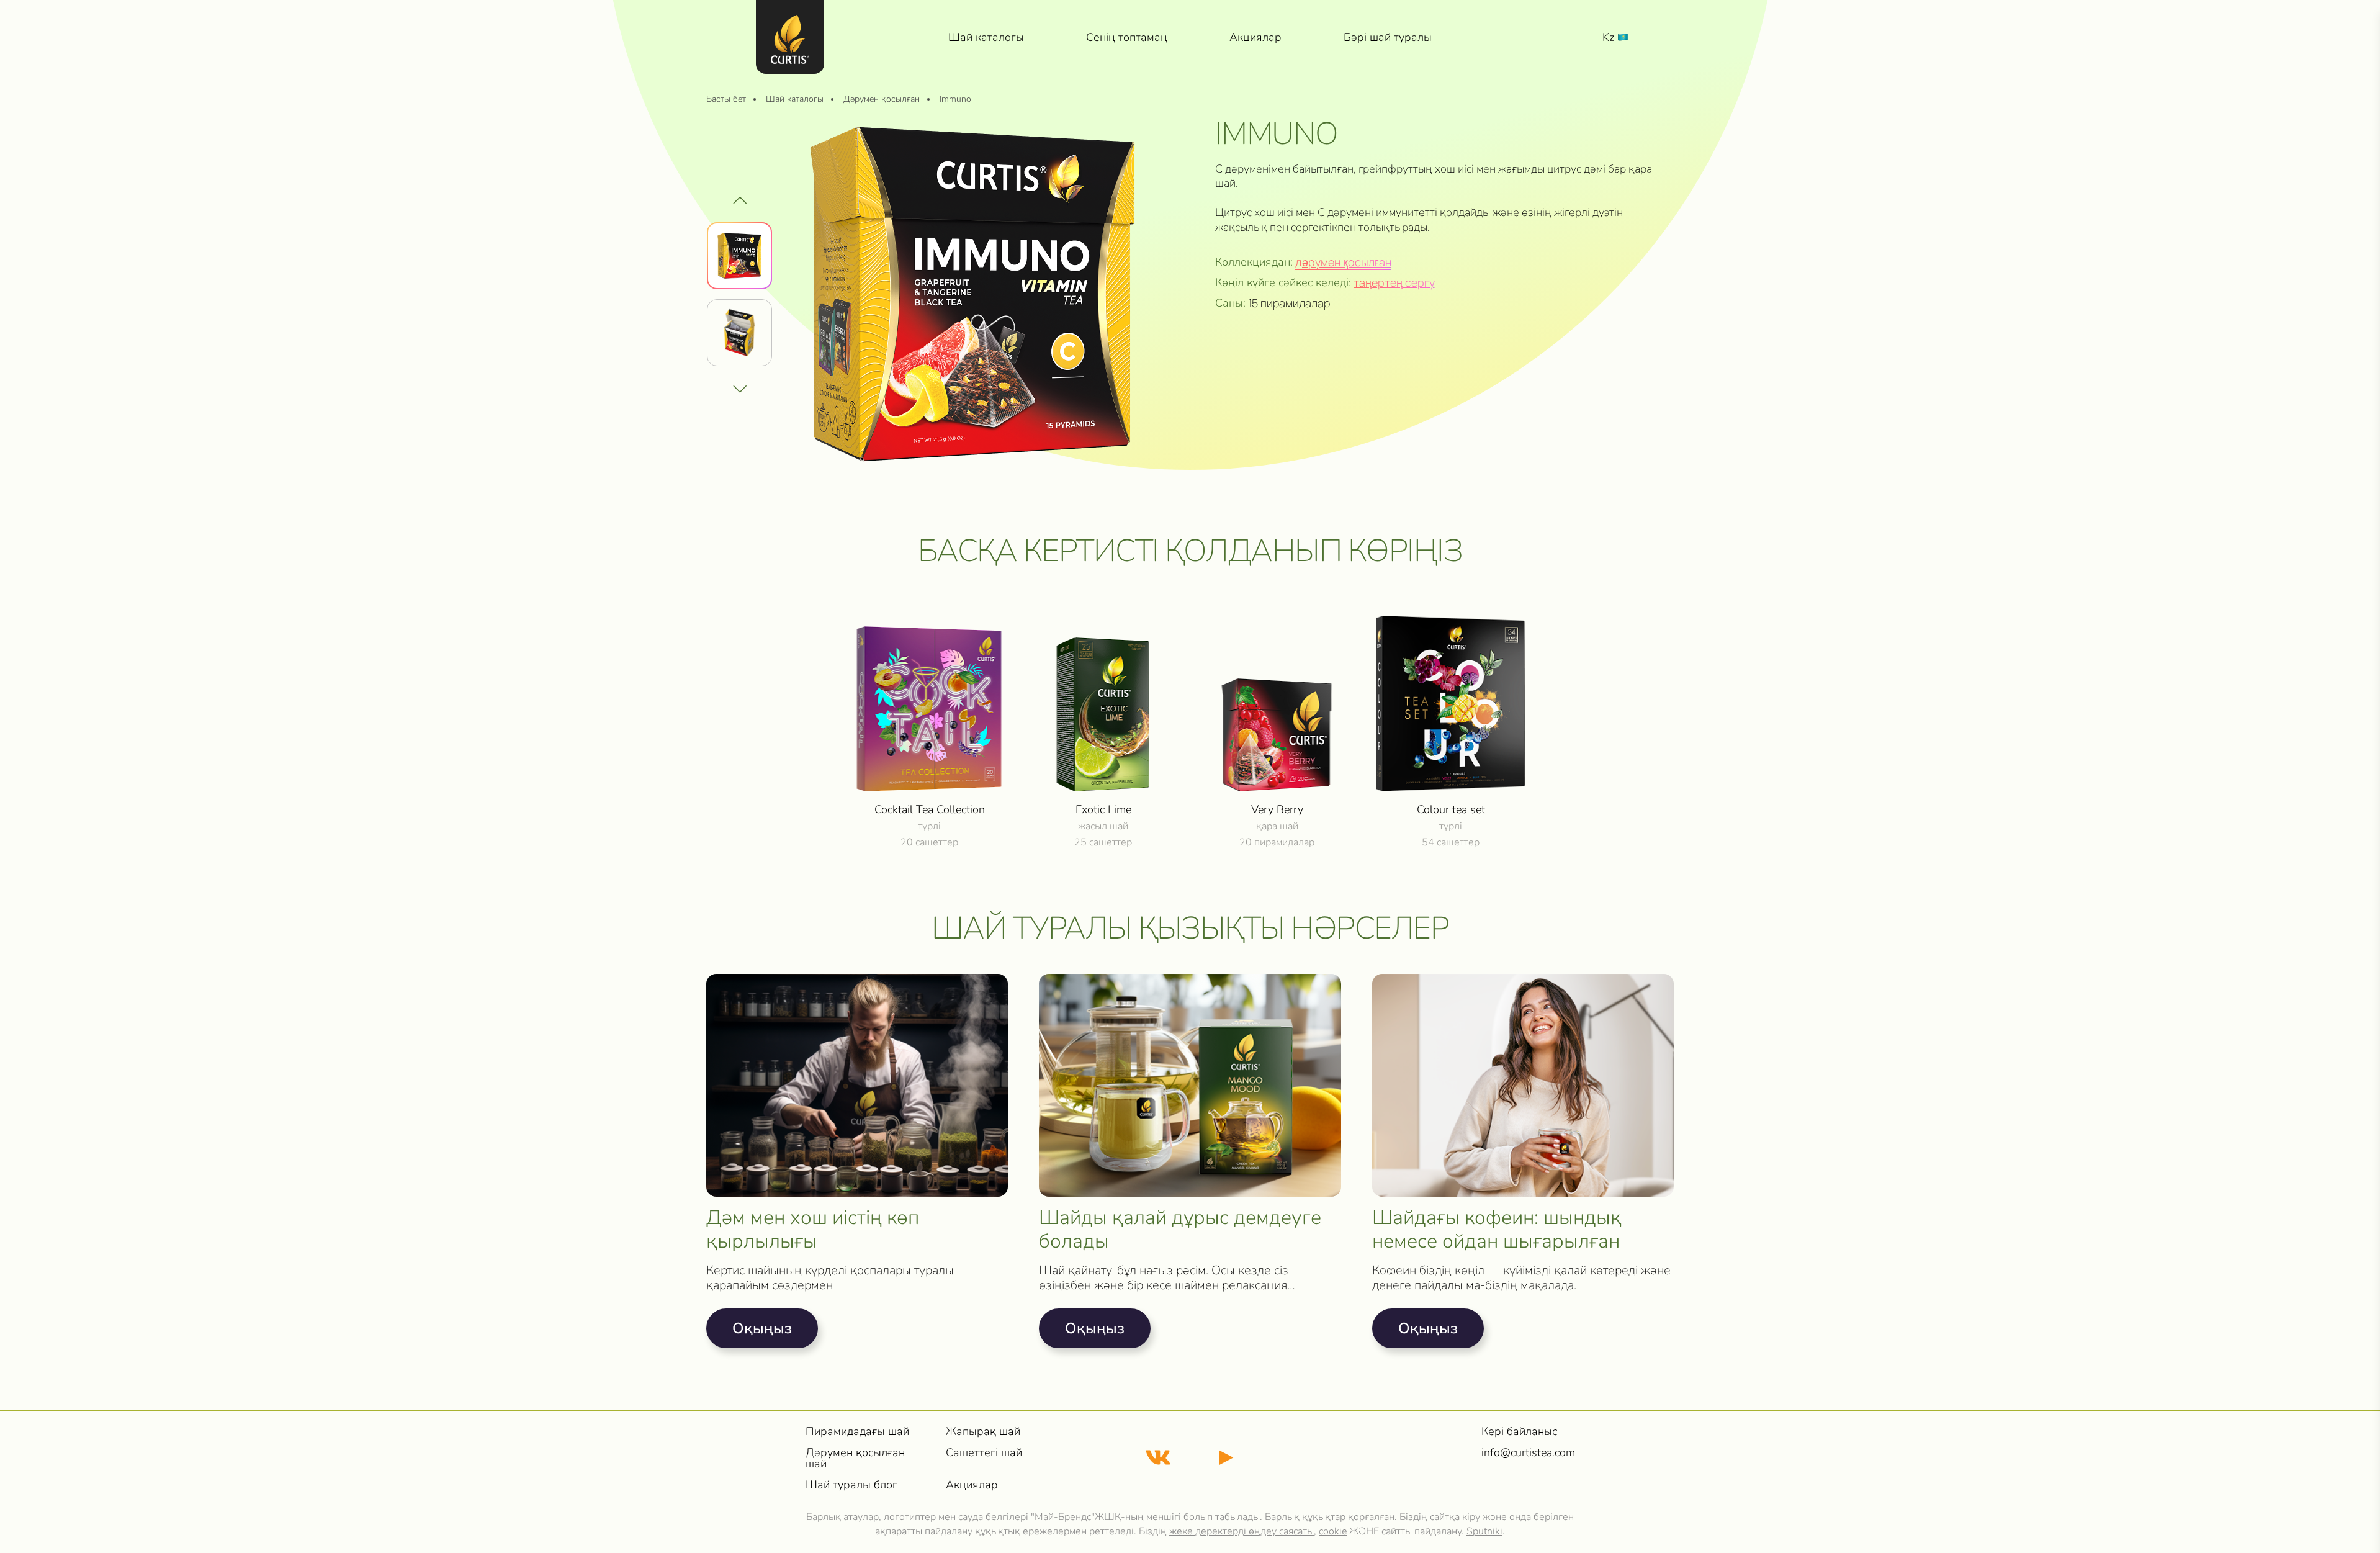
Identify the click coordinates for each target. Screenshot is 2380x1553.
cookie (1333, 1531)
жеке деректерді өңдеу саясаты (1242, 1531)
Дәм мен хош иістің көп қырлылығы (813, 1230)
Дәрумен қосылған (1343, 262)
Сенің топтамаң (1127, 37)
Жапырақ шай (983, 1431)
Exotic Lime (1103, 809)
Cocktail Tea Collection (930, 809)
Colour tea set (1451, 809)
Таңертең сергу (1394, 282)
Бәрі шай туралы (1388, 37)
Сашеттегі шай (984, 1452)
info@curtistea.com (1528, 1452)
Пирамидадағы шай (857, 1431)
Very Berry (1277, 809)
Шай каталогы (986, 37)
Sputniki (1484, 1531)
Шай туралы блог (851, 1485)
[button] (740, 389)
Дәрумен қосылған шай (855, 1458)
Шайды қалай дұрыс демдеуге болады (1180, 1230)
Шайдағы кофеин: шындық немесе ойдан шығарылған (1497, 1230)
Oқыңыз (762, 1328)
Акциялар (1255, 37)
